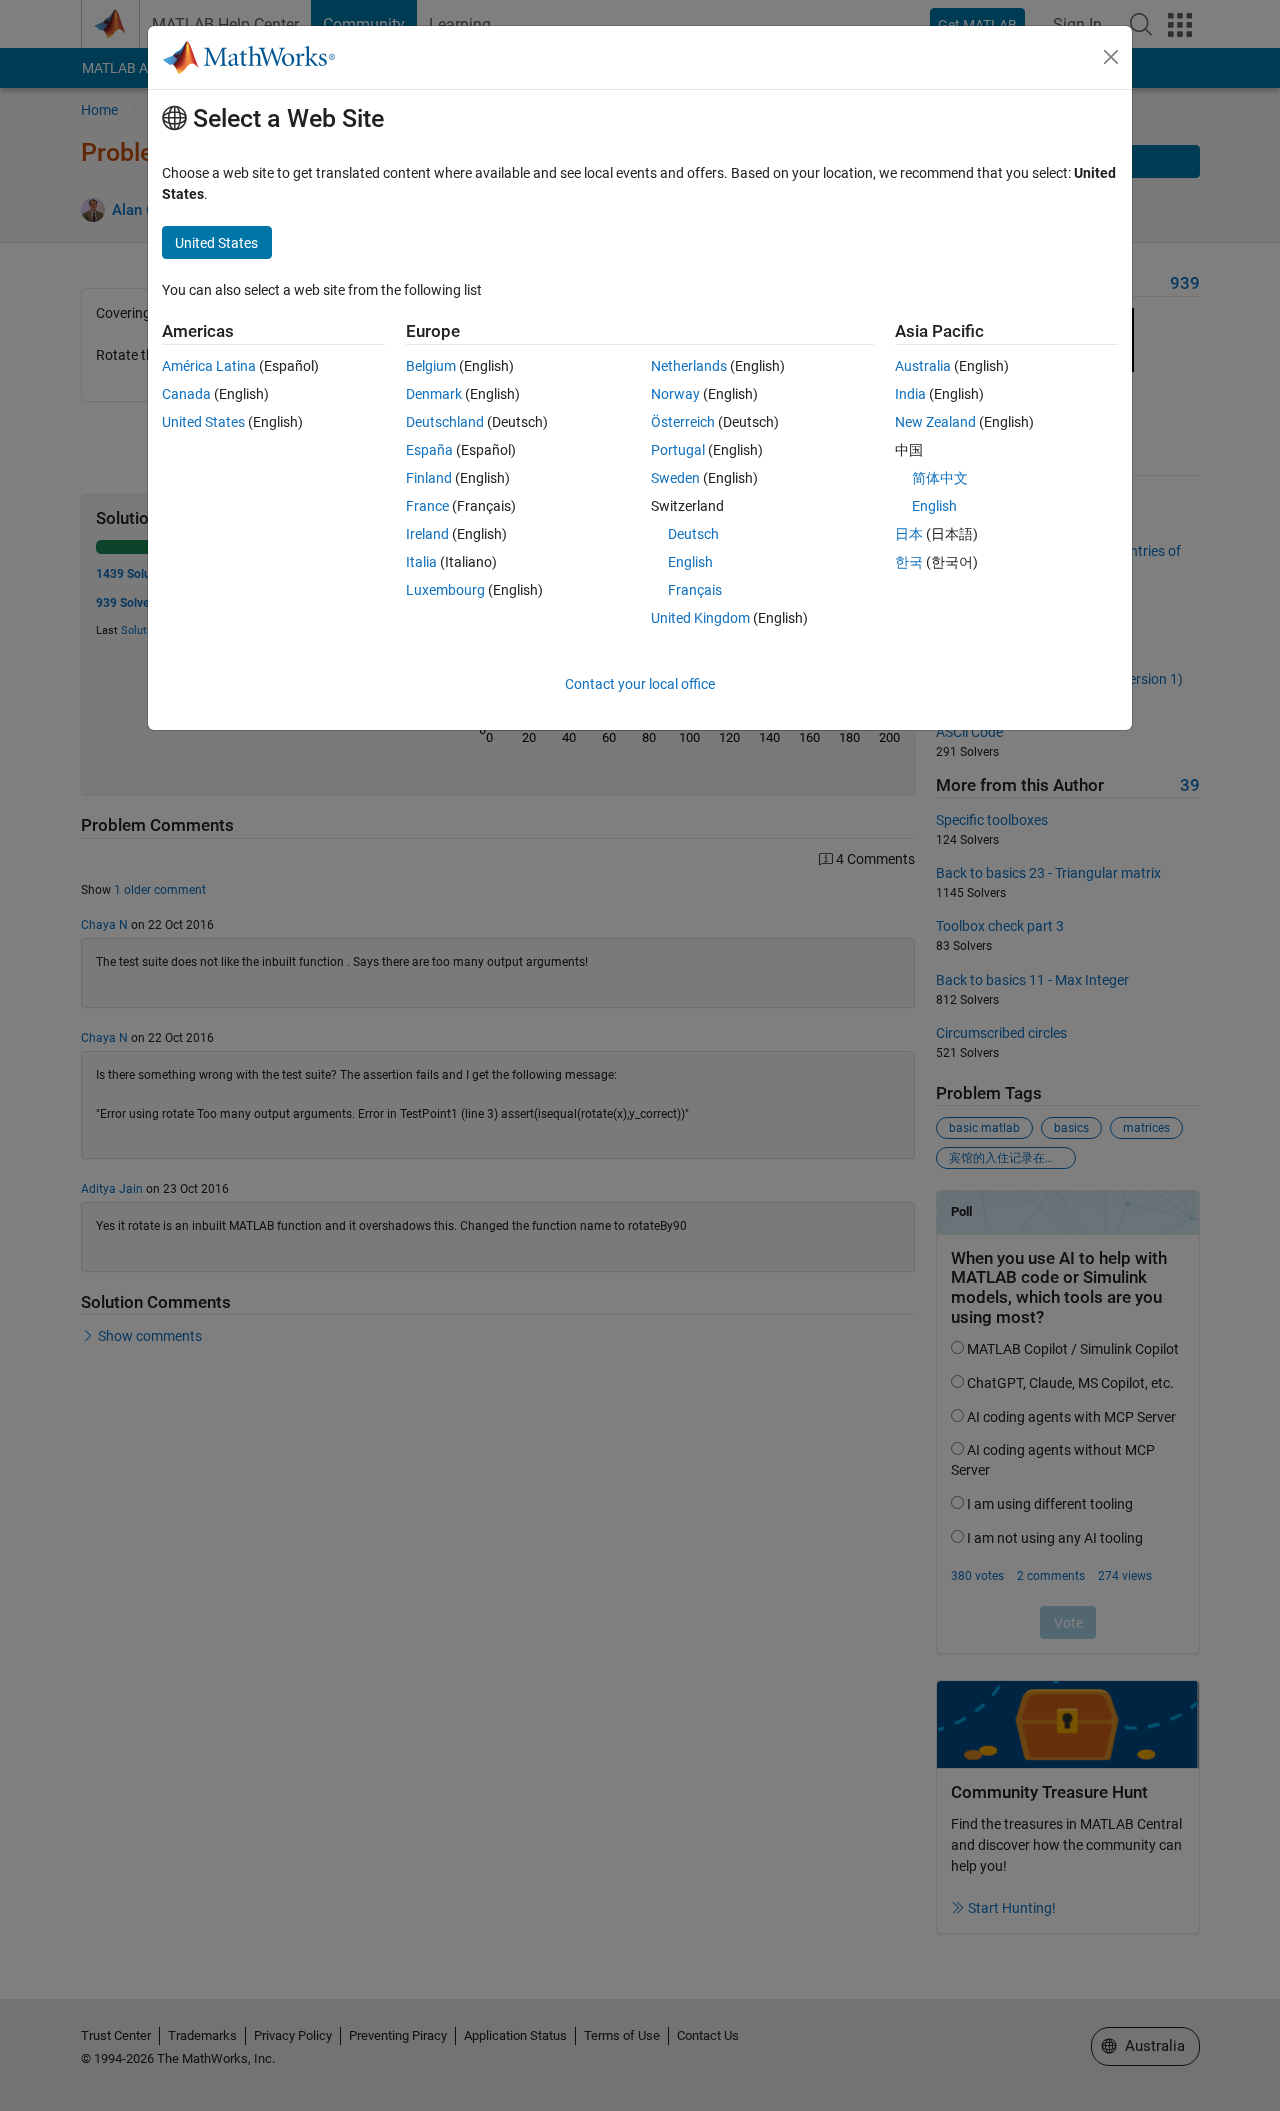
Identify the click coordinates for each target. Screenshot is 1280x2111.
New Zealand (935, 422)
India (910, 394)
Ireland (427, 534)
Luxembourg (445, 590)
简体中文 (940, 478)
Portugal (678, 450)
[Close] (1111, 57)
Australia (923, 366)
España (429, 450)
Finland (429, 478)
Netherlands (689, 366)
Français (695, 590)
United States (203, 422)
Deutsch (693, 534)
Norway (675, 394)
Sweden (675, 478)
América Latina (209, 366)
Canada (186, 394)
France (427, 506)
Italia (421, 562)
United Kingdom (700, 618)
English (690, 562)
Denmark (434, 394)
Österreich (683, 422)
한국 (909, 562)
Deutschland (445, 422)
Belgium (431, 366)
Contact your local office (640, 684)
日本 (909, 534)
